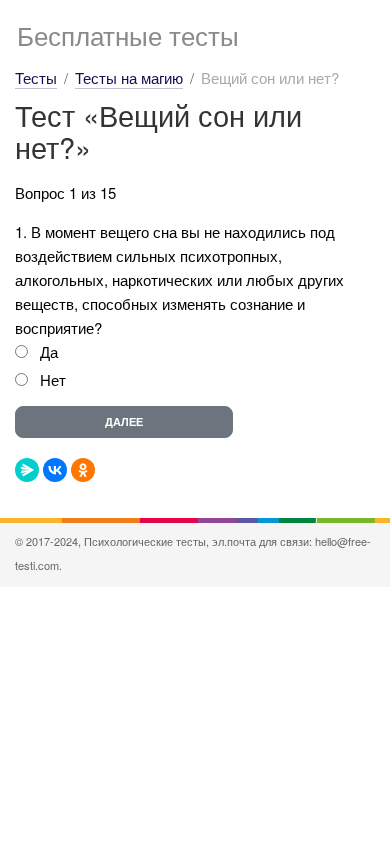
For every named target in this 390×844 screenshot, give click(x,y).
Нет (53, 379)
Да (49, 351)
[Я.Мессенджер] (27, 470)
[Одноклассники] (83, 470)
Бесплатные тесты (128, 34)
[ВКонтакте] (55, 470)
